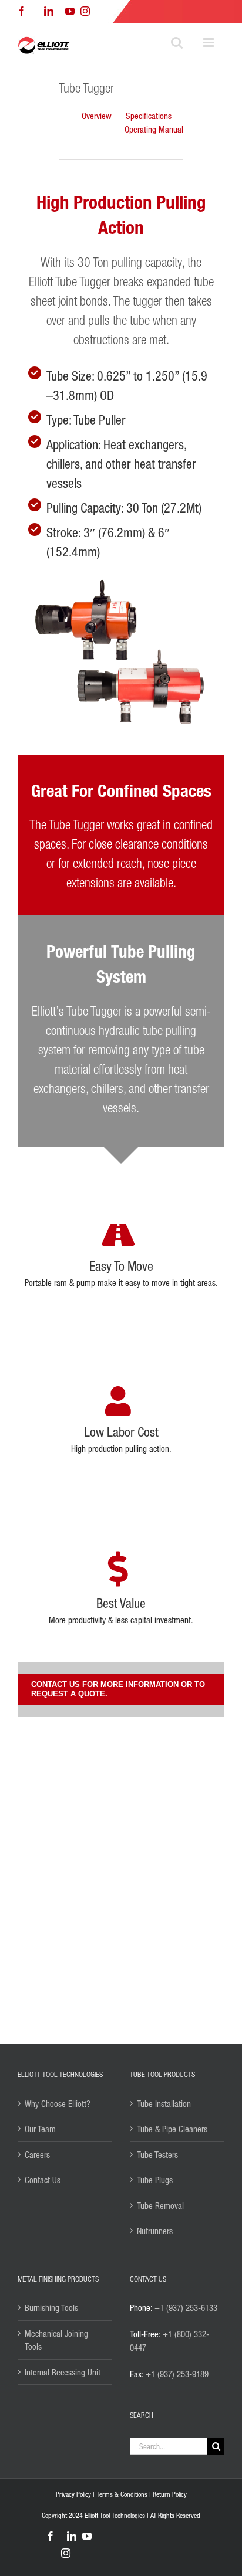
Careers (37, 2154)
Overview (97, 116)
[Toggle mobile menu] (209, 43)
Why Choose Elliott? (58, 2103)
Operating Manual (154, 129)
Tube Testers (157, 2154)
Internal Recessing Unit (63, 2372)
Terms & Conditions (122, 2494)
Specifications (149, 116)
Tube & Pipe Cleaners (172, 2129)
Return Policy (170, 2494)
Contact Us (43, 2180)
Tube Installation (164, 2103)
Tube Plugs (155, 2180)
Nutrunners (155, 2231)
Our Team (40, 2129)
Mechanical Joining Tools (56, 2340)
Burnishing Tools (51, 2307)
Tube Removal (160, 2205)
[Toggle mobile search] (177, 43)
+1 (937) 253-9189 (177, 2374)
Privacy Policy (73, 2494)
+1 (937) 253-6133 (186, 2307)
